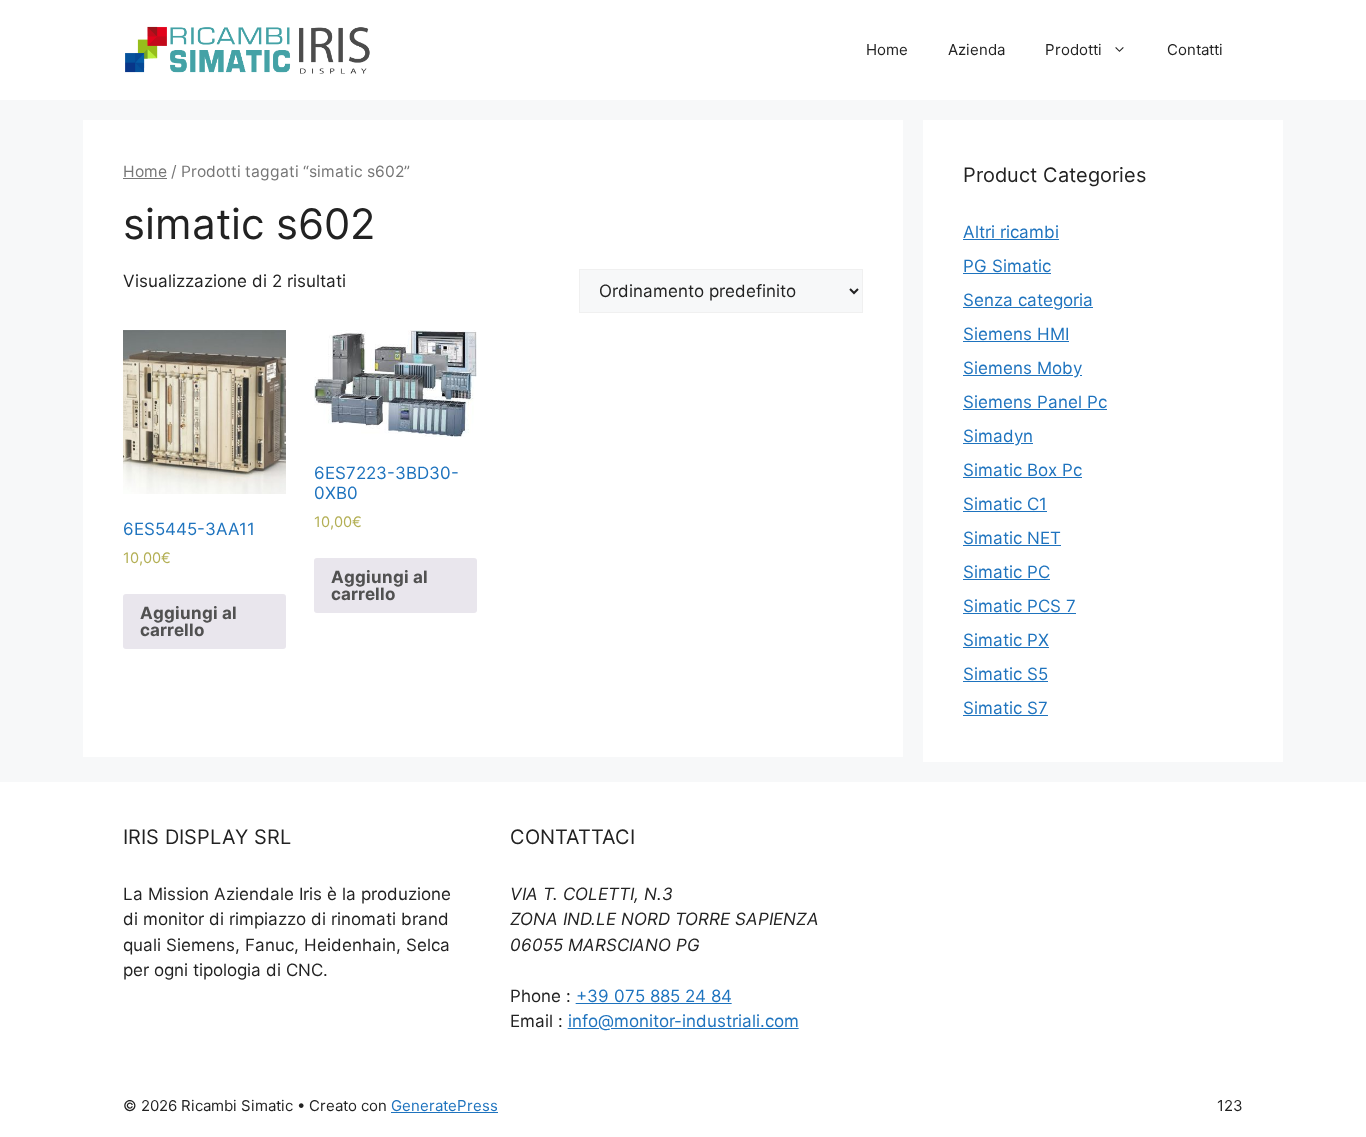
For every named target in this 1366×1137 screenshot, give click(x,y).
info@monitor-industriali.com (683, 1021)
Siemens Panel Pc (1035, 402)
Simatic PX (1006, 640)
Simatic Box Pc (1022, 470)
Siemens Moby (1022, 368)
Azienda (976, 49)
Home (887, 49)
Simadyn (998, 436)
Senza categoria (1028, 300)
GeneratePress (444, 1105)
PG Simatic (1007, 266)
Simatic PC (1006, 572)
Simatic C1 (1005, 504)
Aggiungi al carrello (188, 621)
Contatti (1195, 49)
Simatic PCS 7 (1019, 606)
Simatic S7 (1005, 708)
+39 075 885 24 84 (654, 996)
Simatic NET (1012, 538)
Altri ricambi (1011, 232)
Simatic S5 (1005, 674)
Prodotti (1073, 49)
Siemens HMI (1016, 334)
